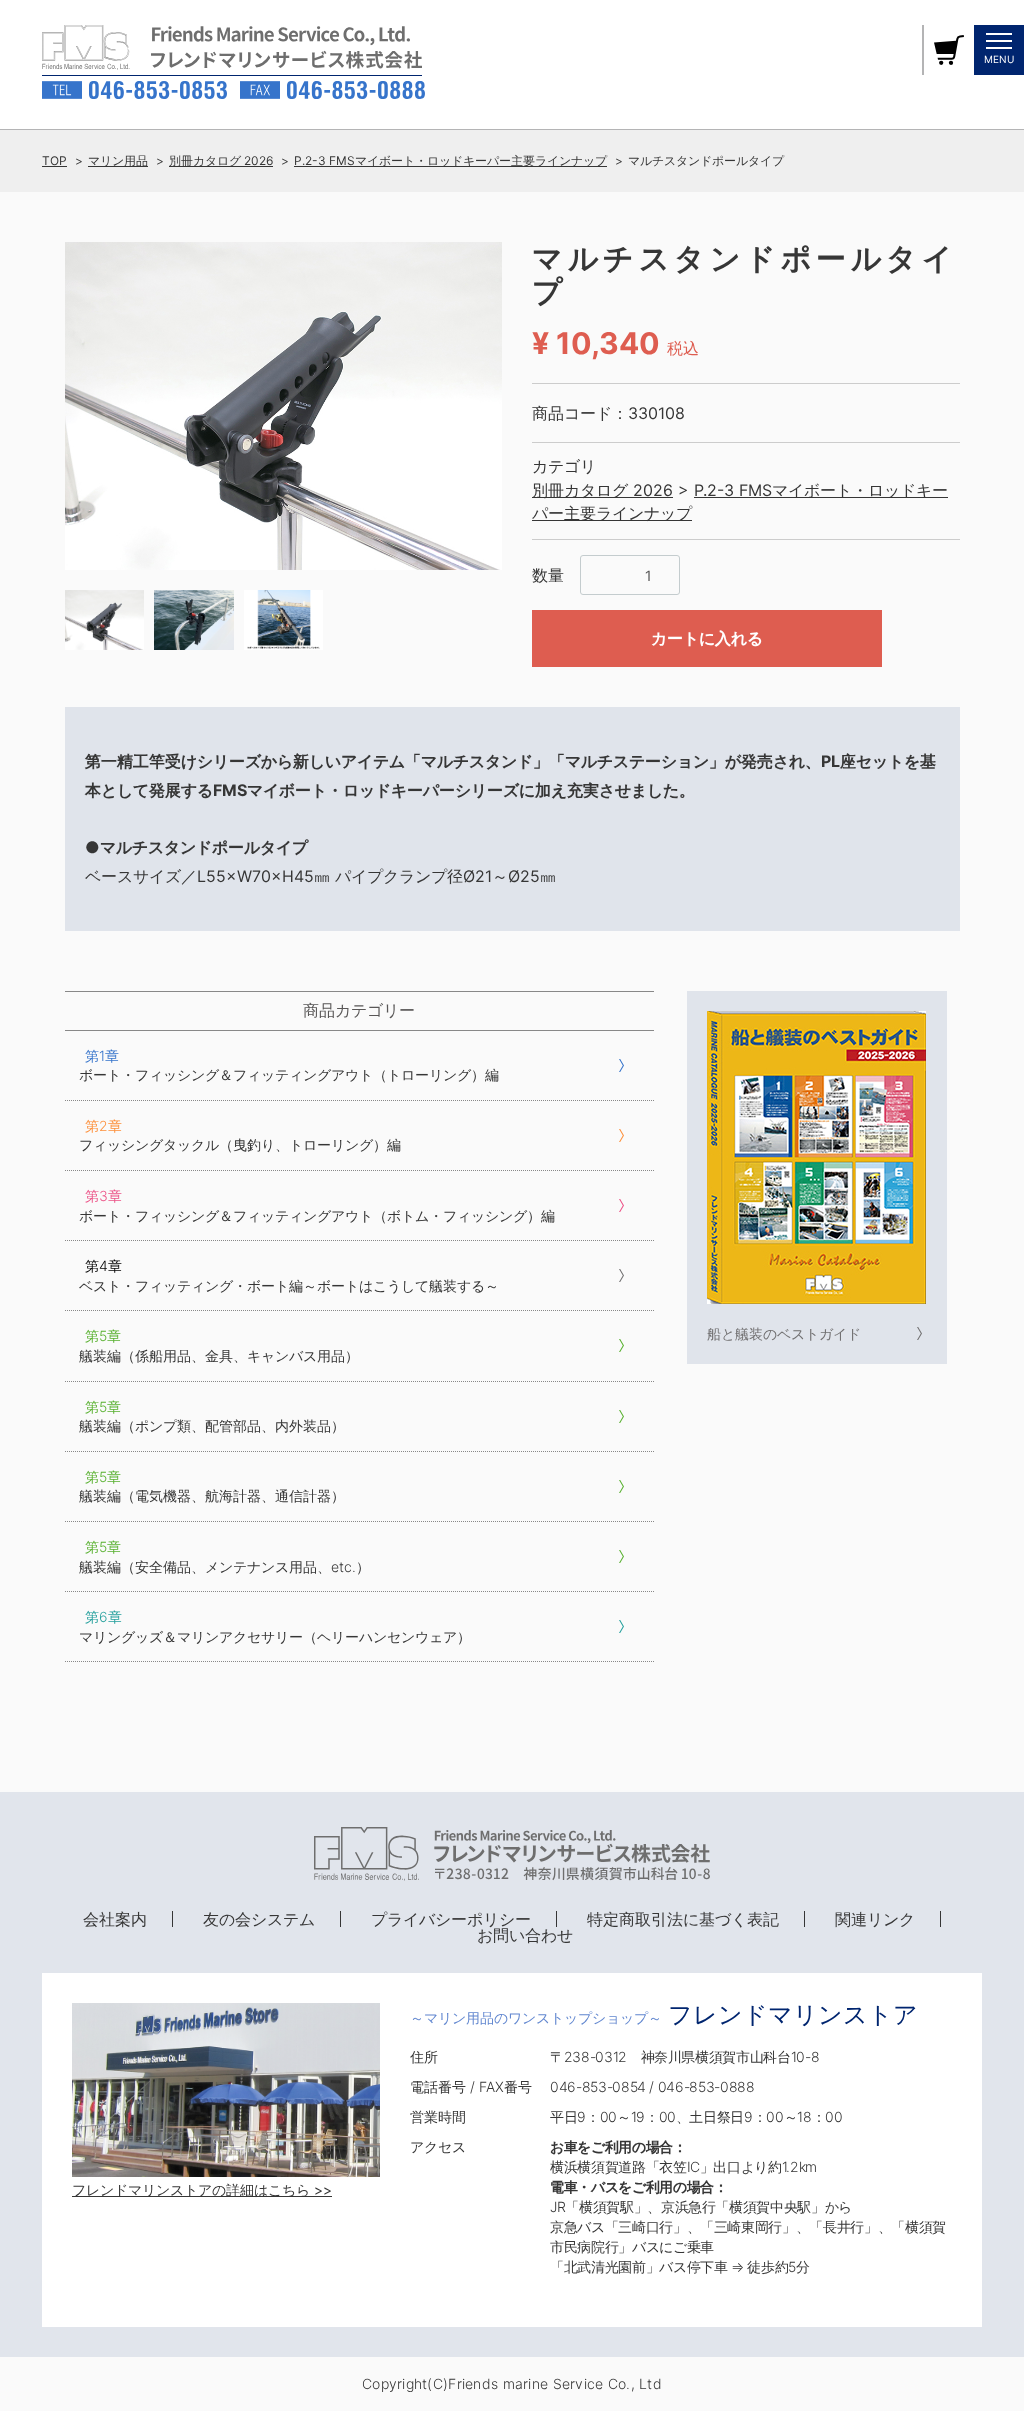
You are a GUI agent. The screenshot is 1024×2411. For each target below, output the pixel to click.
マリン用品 (118, 160)
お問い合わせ (525, 1935)
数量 (548, 575)
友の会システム (259, 1919)
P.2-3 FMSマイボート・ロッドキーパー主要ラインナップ (450, 160)
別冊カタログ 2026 (221, 160)
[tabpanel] (284, 406)
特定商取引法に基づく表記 (683, 1919)
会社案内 (115, 1919)
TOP (54, 160)
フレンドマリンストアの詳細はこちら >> (202, 2189)
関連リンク (875, 1919)
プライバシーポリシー (451, 1919)
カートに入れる (707, 638)
